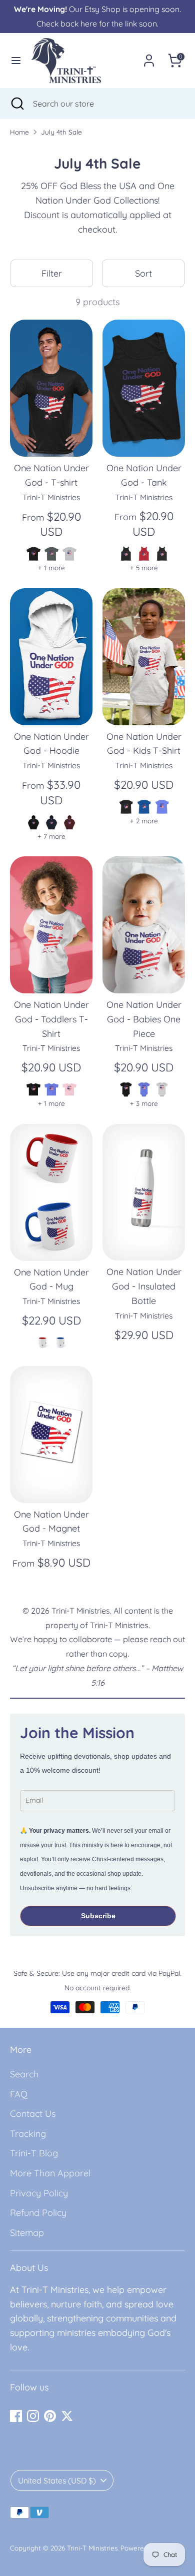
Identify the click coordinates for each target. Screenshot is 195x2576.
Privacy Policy (39, 2193)
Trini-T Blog (34, 2153)
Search (24, 2074)
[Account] (149, 57)
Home (19, 132)
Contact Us (33, 2114)
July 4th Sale (61, 132)
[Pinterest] (50, 2416)
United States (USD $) (57, 2480)
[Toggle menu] (16, 60)
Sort (143, 273)
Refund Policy (38, 2213)
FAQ (19, 2094)
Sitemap (27, 2233)
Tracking (28, 2134)
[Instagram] (33, 2416)
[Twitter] (67, 2416)
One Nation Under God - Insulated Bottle (144, 1286)
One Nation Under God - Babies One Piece (144, 1019)
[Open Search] (16, 104)
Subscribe (98, 1916)
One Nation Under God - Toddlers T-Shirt (51, 1019)
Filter (52, 273)
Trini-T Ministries (92, 2548)
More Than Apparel (50, 2173)
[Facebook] (16, 2416)
